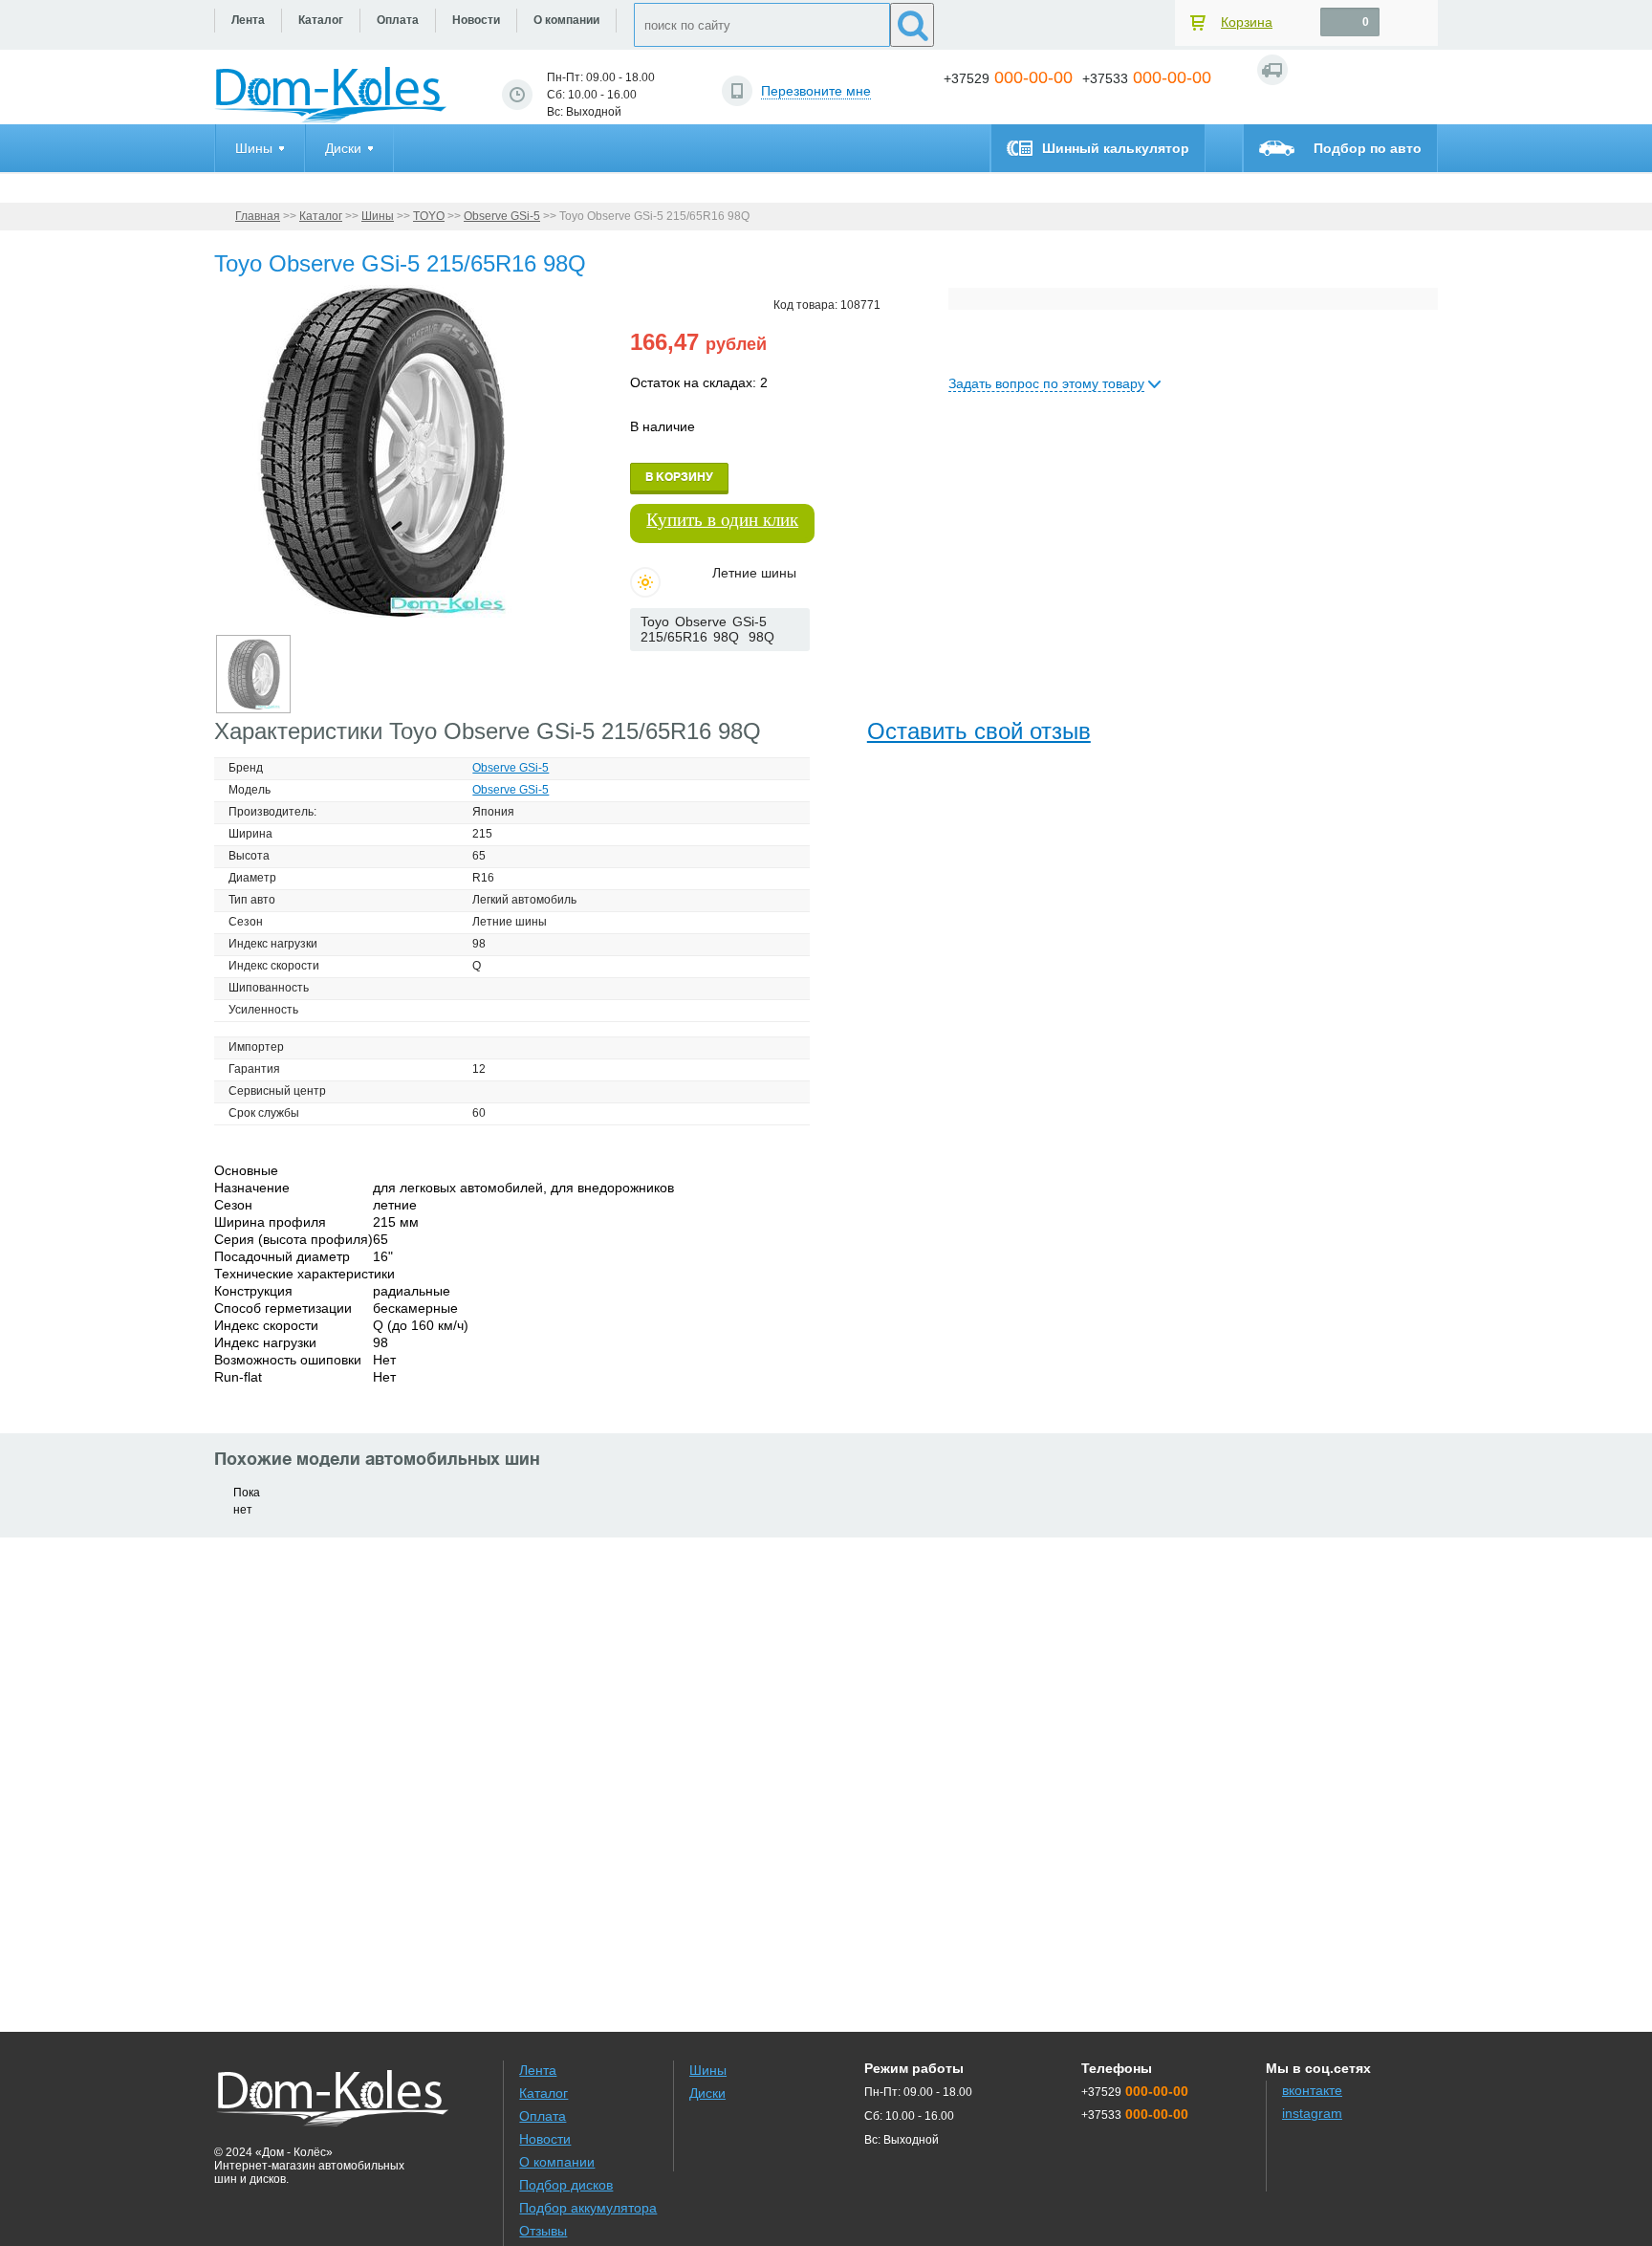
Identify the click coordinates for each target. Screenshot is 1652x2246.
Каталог (321, 216)
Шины (378, 216)
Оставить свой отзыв (979, 731)
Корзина (1247, 22)
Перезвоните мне (816, 91)
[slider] (661, 670)
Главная (258, 216)
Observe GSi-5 (502, 216)
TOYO (429, 216)
